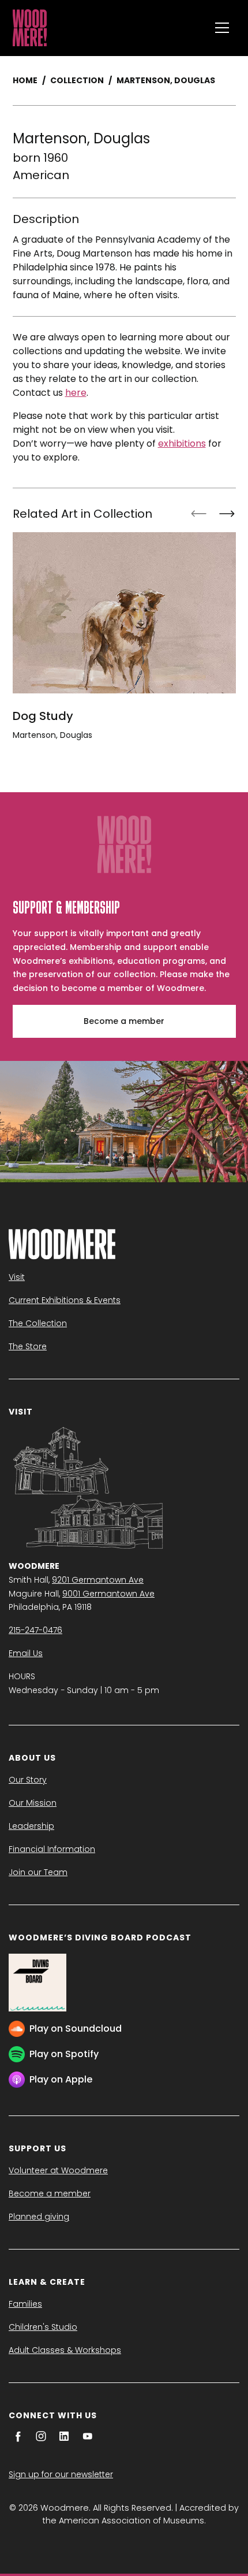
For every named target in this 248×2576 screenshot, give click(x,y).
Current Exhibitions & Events (65, 1300)
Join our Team (38, 1872)
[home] (108, 28)
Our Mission (33, 1803)
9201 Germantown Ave (98, 1580)
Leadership (31, 1826)
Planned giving (39, 2217)
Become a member (124, 1021)
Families (25, 2304)
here (76, 393)
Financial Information (52, 1849)
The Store (28, 1346)
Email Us (26, 1653)
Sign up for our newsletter (61, 2474)
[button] (222, 28)
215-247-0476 (35, 1630)
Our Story (28, 1780)
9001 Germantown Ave (108, 1594)
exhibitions (182, 443)
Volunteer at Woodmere (58, 2170)
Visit (17, 1277)
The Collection (38, 1323)
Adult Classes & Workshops (65, 2350)
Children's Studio (43, 2327)
